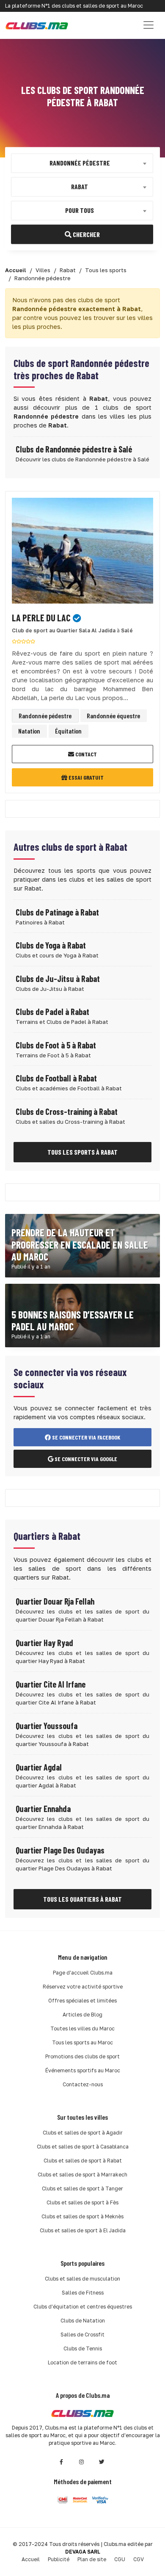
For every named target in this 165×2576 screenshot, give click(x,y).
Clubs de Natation (83, 2321)
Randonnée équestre (113, 716)
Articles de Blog (82, 2015)
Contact (85, 754)
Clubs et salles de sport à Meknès (82, 2216)
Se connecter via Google (85, 1459)
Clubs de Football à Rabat (56, 1078)
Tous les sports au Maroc (82, 2042)
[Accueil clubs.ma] (37, 25)
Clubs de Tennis (83, 2348)
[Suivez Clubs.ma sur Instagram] (82, 2462)
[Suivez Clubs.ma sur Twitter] (102, 2462)
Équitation (68, 731)
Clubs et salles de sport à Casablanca (83, 2147)
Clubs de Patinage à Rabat (57, 912)
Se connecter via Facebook (85, 1437)
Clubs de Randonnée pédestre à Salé (74, 449)
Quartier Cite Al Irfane (51, 1684)
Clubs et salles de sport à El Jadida (83, 2230)
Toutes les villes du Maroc (82, 2029)
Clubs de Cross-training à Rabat (67, 1111)
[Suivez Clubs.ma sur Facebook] (61, 2462)
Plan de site (92, 2559)
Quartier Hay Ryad (44, 1643)
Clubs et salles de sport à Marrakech (82, 2175)
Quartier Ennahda (43, 1809)
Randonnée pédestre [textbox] (80, 162)
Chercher (86, 234)
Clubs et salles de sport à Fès (82, 2202)
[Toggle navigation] (148, 25)
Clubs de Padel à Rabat (52, 1012)
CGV (139, 2559)
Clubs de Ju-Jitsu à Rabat (58, 979)
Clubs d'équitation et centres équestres (83, 2307)
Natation (29, 731)
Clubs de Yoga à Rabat (51, 945)
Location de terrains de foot (82, 2362)
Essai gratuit (85, 777)
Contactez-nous (83, 2084)
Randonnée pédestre (45, 716)
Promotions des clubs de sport (82, 2056)
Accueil (31, 2559)
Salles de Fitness (83, 2293)
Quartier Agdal (39, 1767)
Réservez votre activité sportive (83, 1987)
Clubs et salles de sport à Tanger (82, 2188)
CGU (120, 2559)
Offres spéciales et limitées (82, 2001)
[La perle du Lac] (82, 553)
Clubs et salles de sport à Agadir (83, 2133)
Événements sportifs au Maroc (83, 2070)
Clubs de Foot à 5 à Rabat (56, 1045)
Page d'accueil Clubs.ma (83, 1973)
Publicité (59, 2559)
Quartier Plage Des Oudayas (60, 1850)
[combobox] (82, 163)
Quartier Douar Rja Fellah (55, 1601)
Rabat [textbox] (80, 186)
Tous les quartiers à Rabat (82, 1899)
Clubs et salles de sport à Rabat (83, 2161)
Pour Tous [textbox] (80, 210)
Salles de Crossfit (82, 2335)
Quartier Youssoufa (47, 1726)
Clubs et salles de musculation (82, 2279)
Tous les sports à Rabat (82, 1152)
